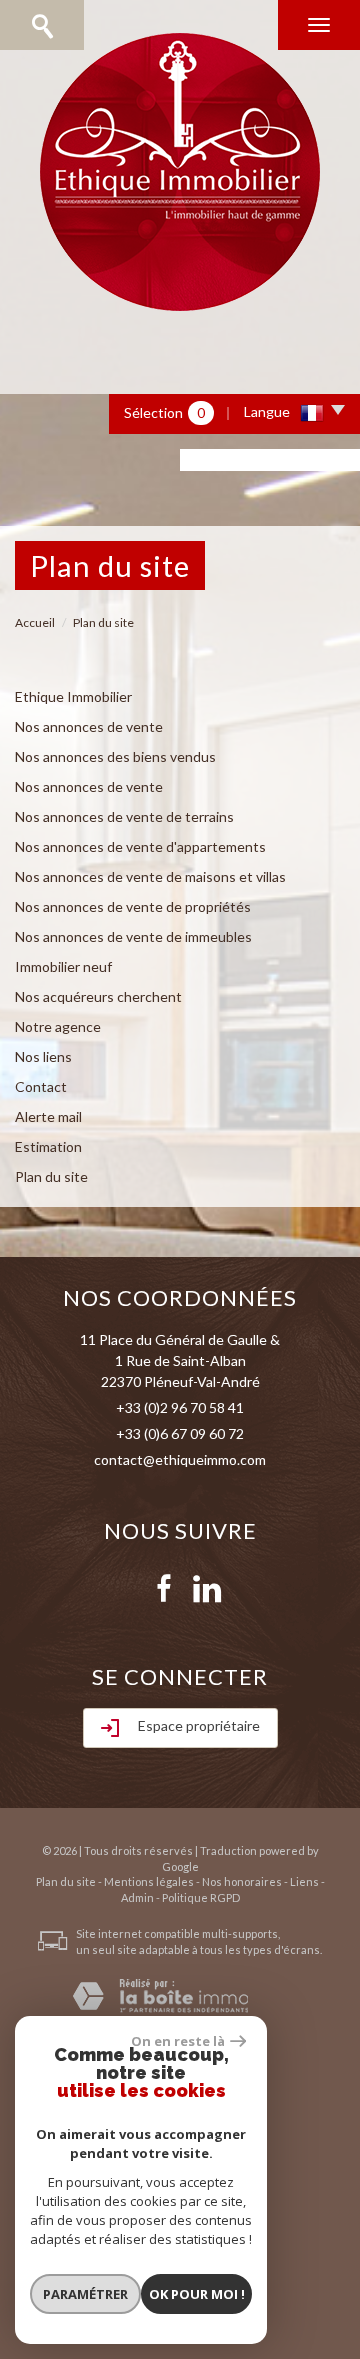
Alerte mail (48, 1116)
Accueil (35, 622)
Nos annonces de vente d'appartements (140, 846)
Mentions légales (149, 1881)
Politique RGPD (201, 1897)
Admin (137, 1897)
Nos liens (43, 1056)
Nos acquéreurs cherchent (98, 996)
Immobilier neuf (63, 966)
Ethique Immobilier (73, 696)
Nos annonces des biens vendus (115, 756)
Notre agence (58, 1026)
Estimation (48, 1146)
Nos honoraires (242, 1881)
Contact (41, 1086)
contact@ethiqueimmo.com (180, 1459)
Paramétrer (85, 2294)
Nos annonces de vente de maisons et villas (150, 876)
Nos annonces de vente (89, 726)
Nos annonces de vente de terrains (124, 816)
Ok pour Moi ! (197, 2294)
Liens (304, 1881)
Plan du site (51, 1176)
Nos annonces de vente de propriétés (133, 906)
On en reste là (178, 2041)
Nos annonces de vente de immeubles (133, 936)
